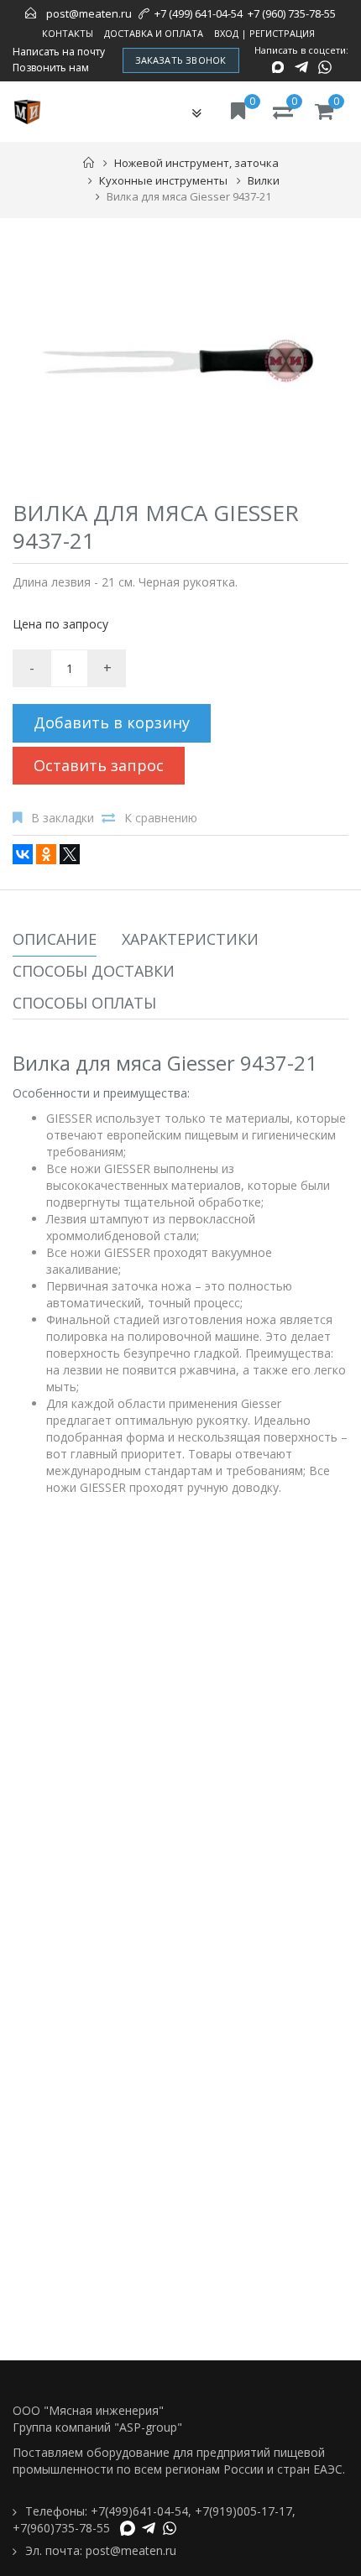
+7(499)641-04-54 (139, 2511)
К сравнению (161, 818)
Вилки (264, 180)
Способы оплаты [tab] (84, 1003)
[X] (70, 854)
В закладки (63, 818)
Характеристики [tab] (190, 939)
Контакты (68, 33)
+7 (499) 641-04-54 (199, 13)
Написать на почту (59, 52)
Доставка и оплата (154, 33)
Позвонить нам (51, 68)
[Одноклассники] (46, 854)
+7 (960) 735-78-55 (292, 13)
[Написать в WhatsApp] (325, 67)
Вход (226, 33)
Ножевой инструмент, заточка (196, 163)
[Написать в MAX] (278, 67)
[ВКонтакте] (23, 854)
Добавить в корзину (112, 722)
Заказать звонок (181, 60)
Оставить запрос (99, 765)
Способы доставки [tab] (94, 971)
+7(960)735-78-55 (61, 2528)
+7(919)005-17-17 (243, 2511)
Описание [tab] (55, 939)
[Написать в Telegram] (301, 67)
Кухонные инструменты (163, 180)
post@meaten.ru (89, 13)
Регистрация (282, 33)
